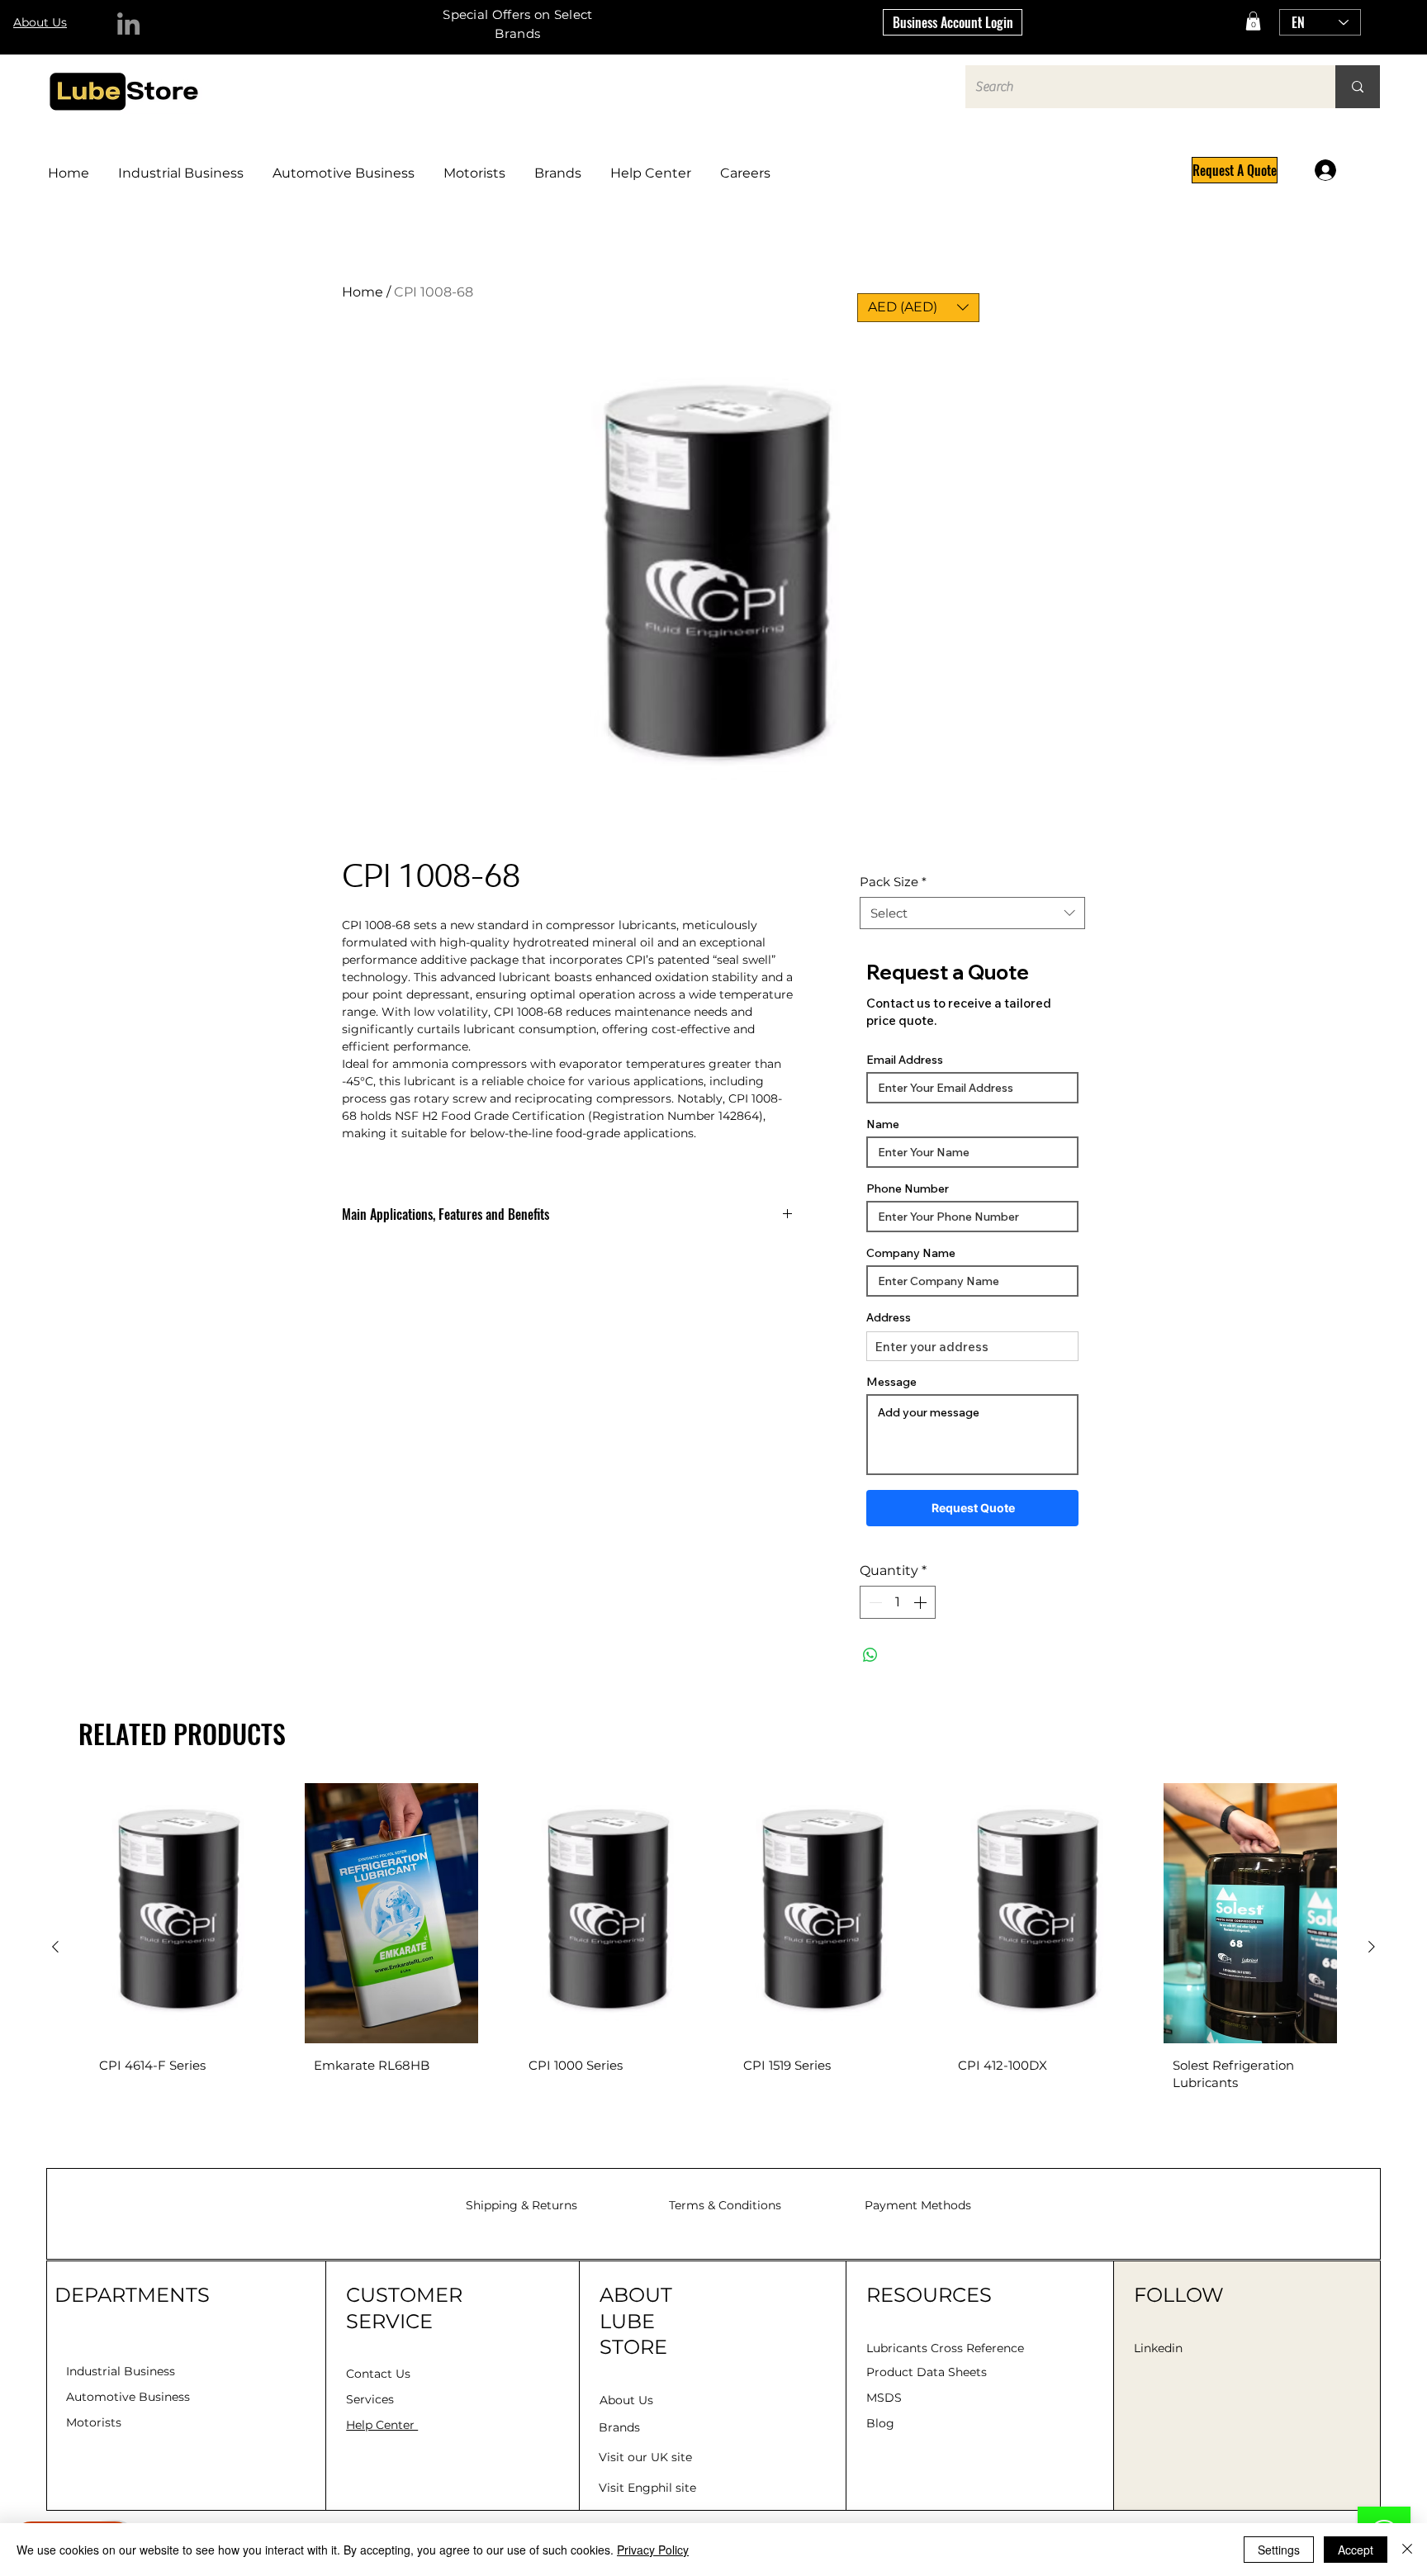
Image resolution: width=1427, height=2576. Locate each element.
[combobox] (972, 913)
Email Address (905, 1060)
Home (363, 292)
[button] (1253, 21)
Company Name (911, 1253)
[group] (713, 1947)
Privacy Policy (653, 2550)
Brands (619, 2427)
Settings (1279, 2550)
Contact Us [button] (378, 2374)
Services (370, 2399)
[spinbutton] (898, 1602)
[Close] (1407, 2550)
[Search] (1358, 87)
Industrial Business (121, 2371)
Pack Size (893, 882)
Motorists (94, 2422)
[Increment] (922, 1602)
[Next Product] (1372, 1947)
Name (883, 1124)
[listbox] (918, 308)
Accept (1356, 2550)
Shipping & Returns (521, 2205)
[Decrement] (874, 1602)
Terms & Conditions (725, 2205)
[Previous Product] (55, 1947)
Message (891, 1382)
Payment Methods (918, 2205)
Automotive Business (128, 2397)
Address (889, 1317)
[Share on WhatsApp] (870, 1655)
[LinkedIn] (128, 24)
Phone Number (908, 1188)
